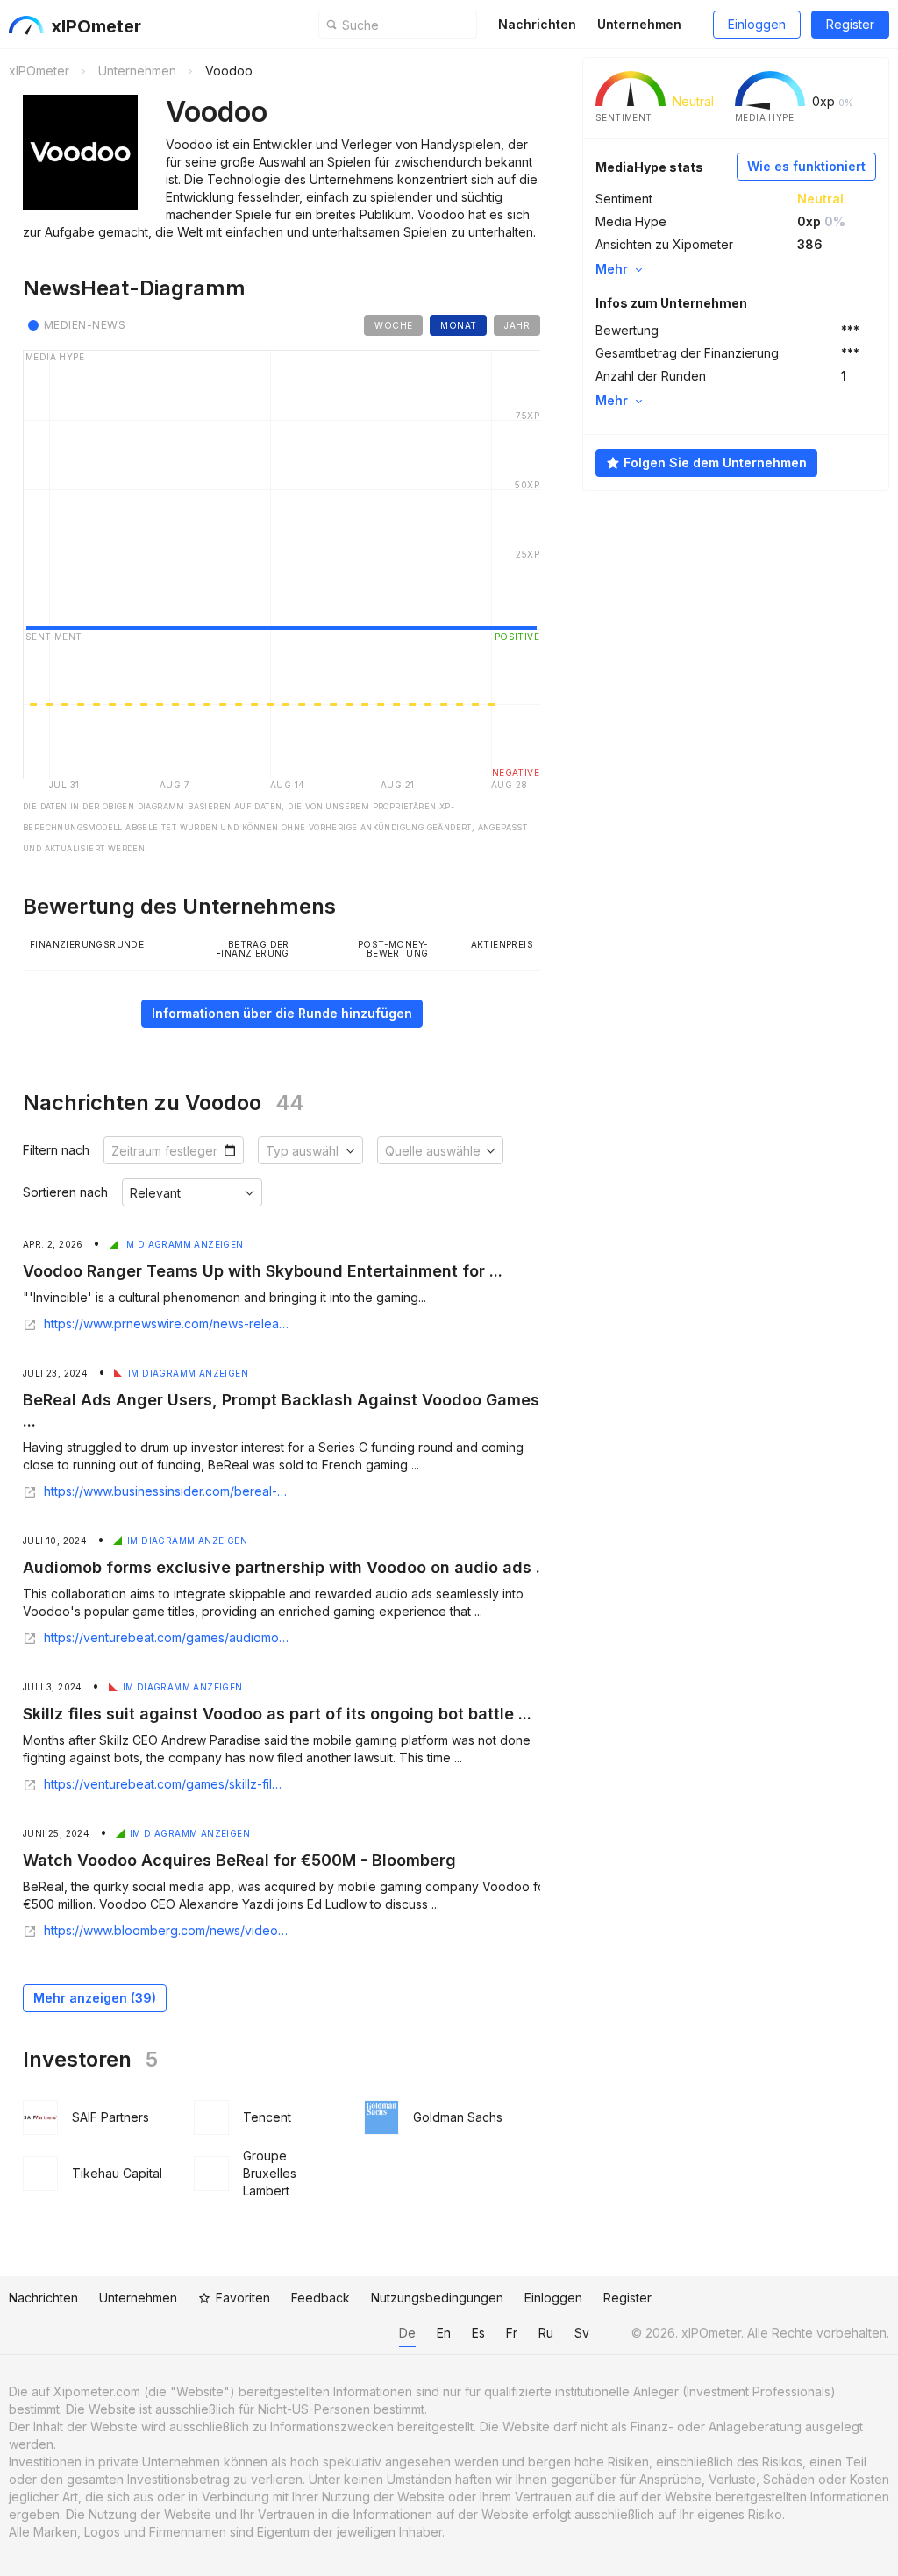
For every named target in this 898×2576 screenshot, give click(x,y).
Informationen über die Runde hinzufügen (282, 1013)
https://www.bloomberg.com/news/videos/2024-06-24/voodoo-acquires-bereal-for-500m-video (166, 1931)
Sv (582, 2333)
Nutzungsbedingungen (437, 2298)
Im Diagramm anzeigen (184, 1244)
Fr (512, 2333)
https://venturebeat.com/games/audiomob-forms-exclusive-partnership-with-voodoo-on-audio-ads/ (166, 1638)
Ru (546, 2333)
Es (478, 2333)
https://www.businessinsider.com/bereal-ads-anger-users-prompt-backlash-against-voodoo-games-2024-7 (166, 1491)
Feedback (321, 2298)
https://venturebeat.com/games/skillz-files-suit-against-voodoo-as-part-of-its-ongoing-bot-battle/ (166, 1784)
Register (850, 24)
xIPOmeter (96, 26)
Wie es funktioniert (806, 166)
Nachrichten (537, 24)
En (444, 2333)
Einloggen (757, 24)
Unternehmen (639, 24)
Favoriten (243, 2298)
